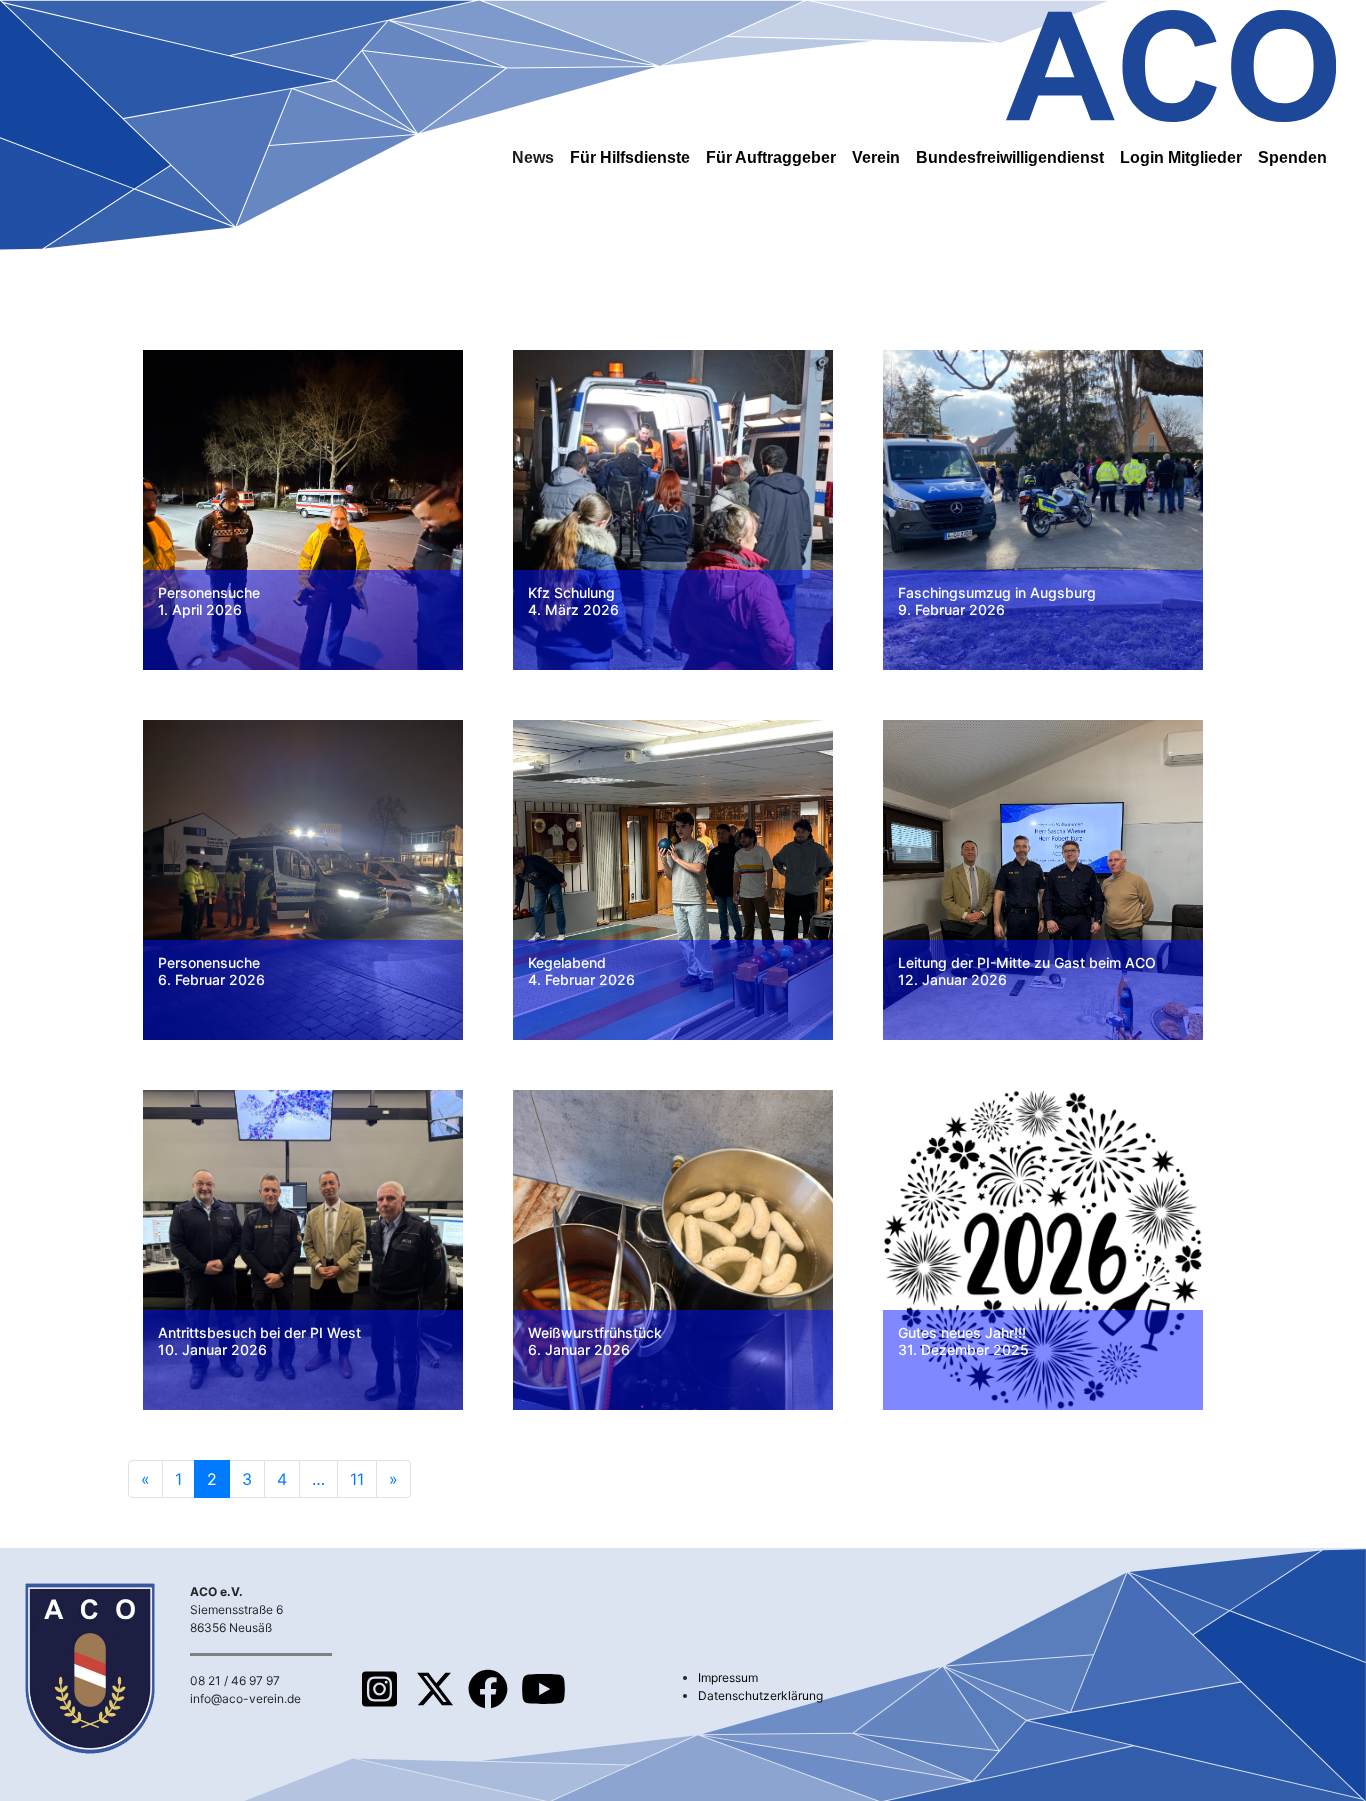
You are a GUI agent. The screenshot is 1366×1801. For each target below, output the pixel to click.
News (533, 157)
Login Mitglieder (1181, 157)
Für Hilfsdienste (630, 157)
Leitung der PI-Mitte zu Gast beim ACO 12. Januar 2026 (1027, 971)
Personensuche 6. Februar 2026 (211, 971)
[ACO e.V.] (1171, 62)
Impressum (728, 1677)
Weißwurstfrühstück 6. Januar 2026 (595, 1341)
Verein (876, 157)
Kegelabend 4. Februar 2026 (581, 971)
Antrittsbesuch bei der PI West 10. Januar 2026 (259, 1341)
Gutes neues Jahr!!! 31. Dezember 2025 (963, 1341)
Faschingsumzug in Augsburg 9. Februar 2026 (997, 601)
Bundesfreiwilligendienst (1010, 157)
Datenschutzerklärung (760, 1695)
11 (357, 1479)
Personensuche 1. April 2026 (209, 601)
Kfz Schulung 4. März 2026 (573, 601)
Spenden (1292, 157)
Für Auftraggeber (771, 157)
